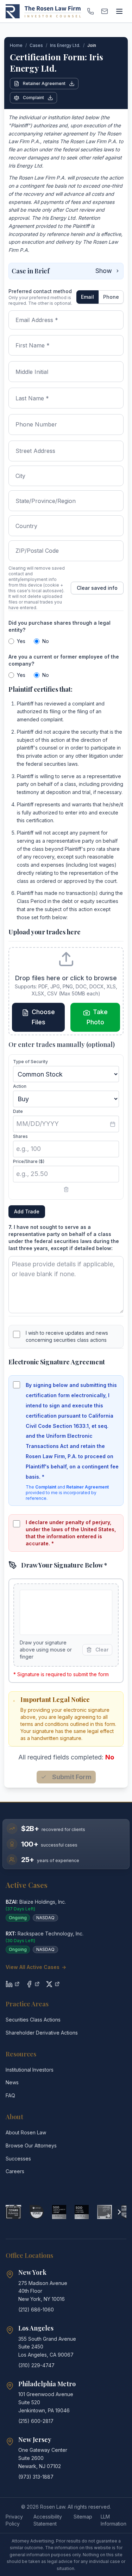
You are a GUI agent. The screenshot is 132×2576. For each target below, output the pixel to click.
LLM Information (114, 2520)
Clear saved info (97, 588)
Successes (18, 2159)
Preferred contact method (40, 291)
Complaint (33, 98)
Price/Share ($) (29, 1161)
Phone (111, 297)
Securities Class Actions (33, 2020)
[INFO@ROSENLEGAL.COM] (105, 11)
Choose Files (43, 1017)
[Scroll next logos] (119, 2212)
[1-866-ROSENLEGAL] (90, 11)
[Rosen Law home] (43, 11)
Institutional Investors (30, 2070)
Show (104, 271)
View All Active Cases (36, 1967)
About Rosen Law (26, 2132)
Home (16, 45)
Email (87, 297)
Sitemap (83, 2517)
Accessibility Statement (48, 2520)
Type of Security (30, 1062)
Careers (15, 2171)
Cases (36, 45)
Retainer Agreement (44, 83)
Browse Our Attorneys (31, 2145)
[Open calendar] (113, 1124)
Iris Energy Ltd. (65, 45)
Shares (20, 1136)
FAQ (10, 2095)
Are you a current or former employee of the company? (64, 660)
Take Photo (97, 1017)
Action (20, 1086)
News (12, 2082)
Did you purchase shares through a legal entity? (59, 626)
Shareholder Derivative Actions (42, 2033)
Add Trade (27, 1211)
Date (18, 1111)
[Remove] (66, 1189)
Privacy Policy (14, 2520)
